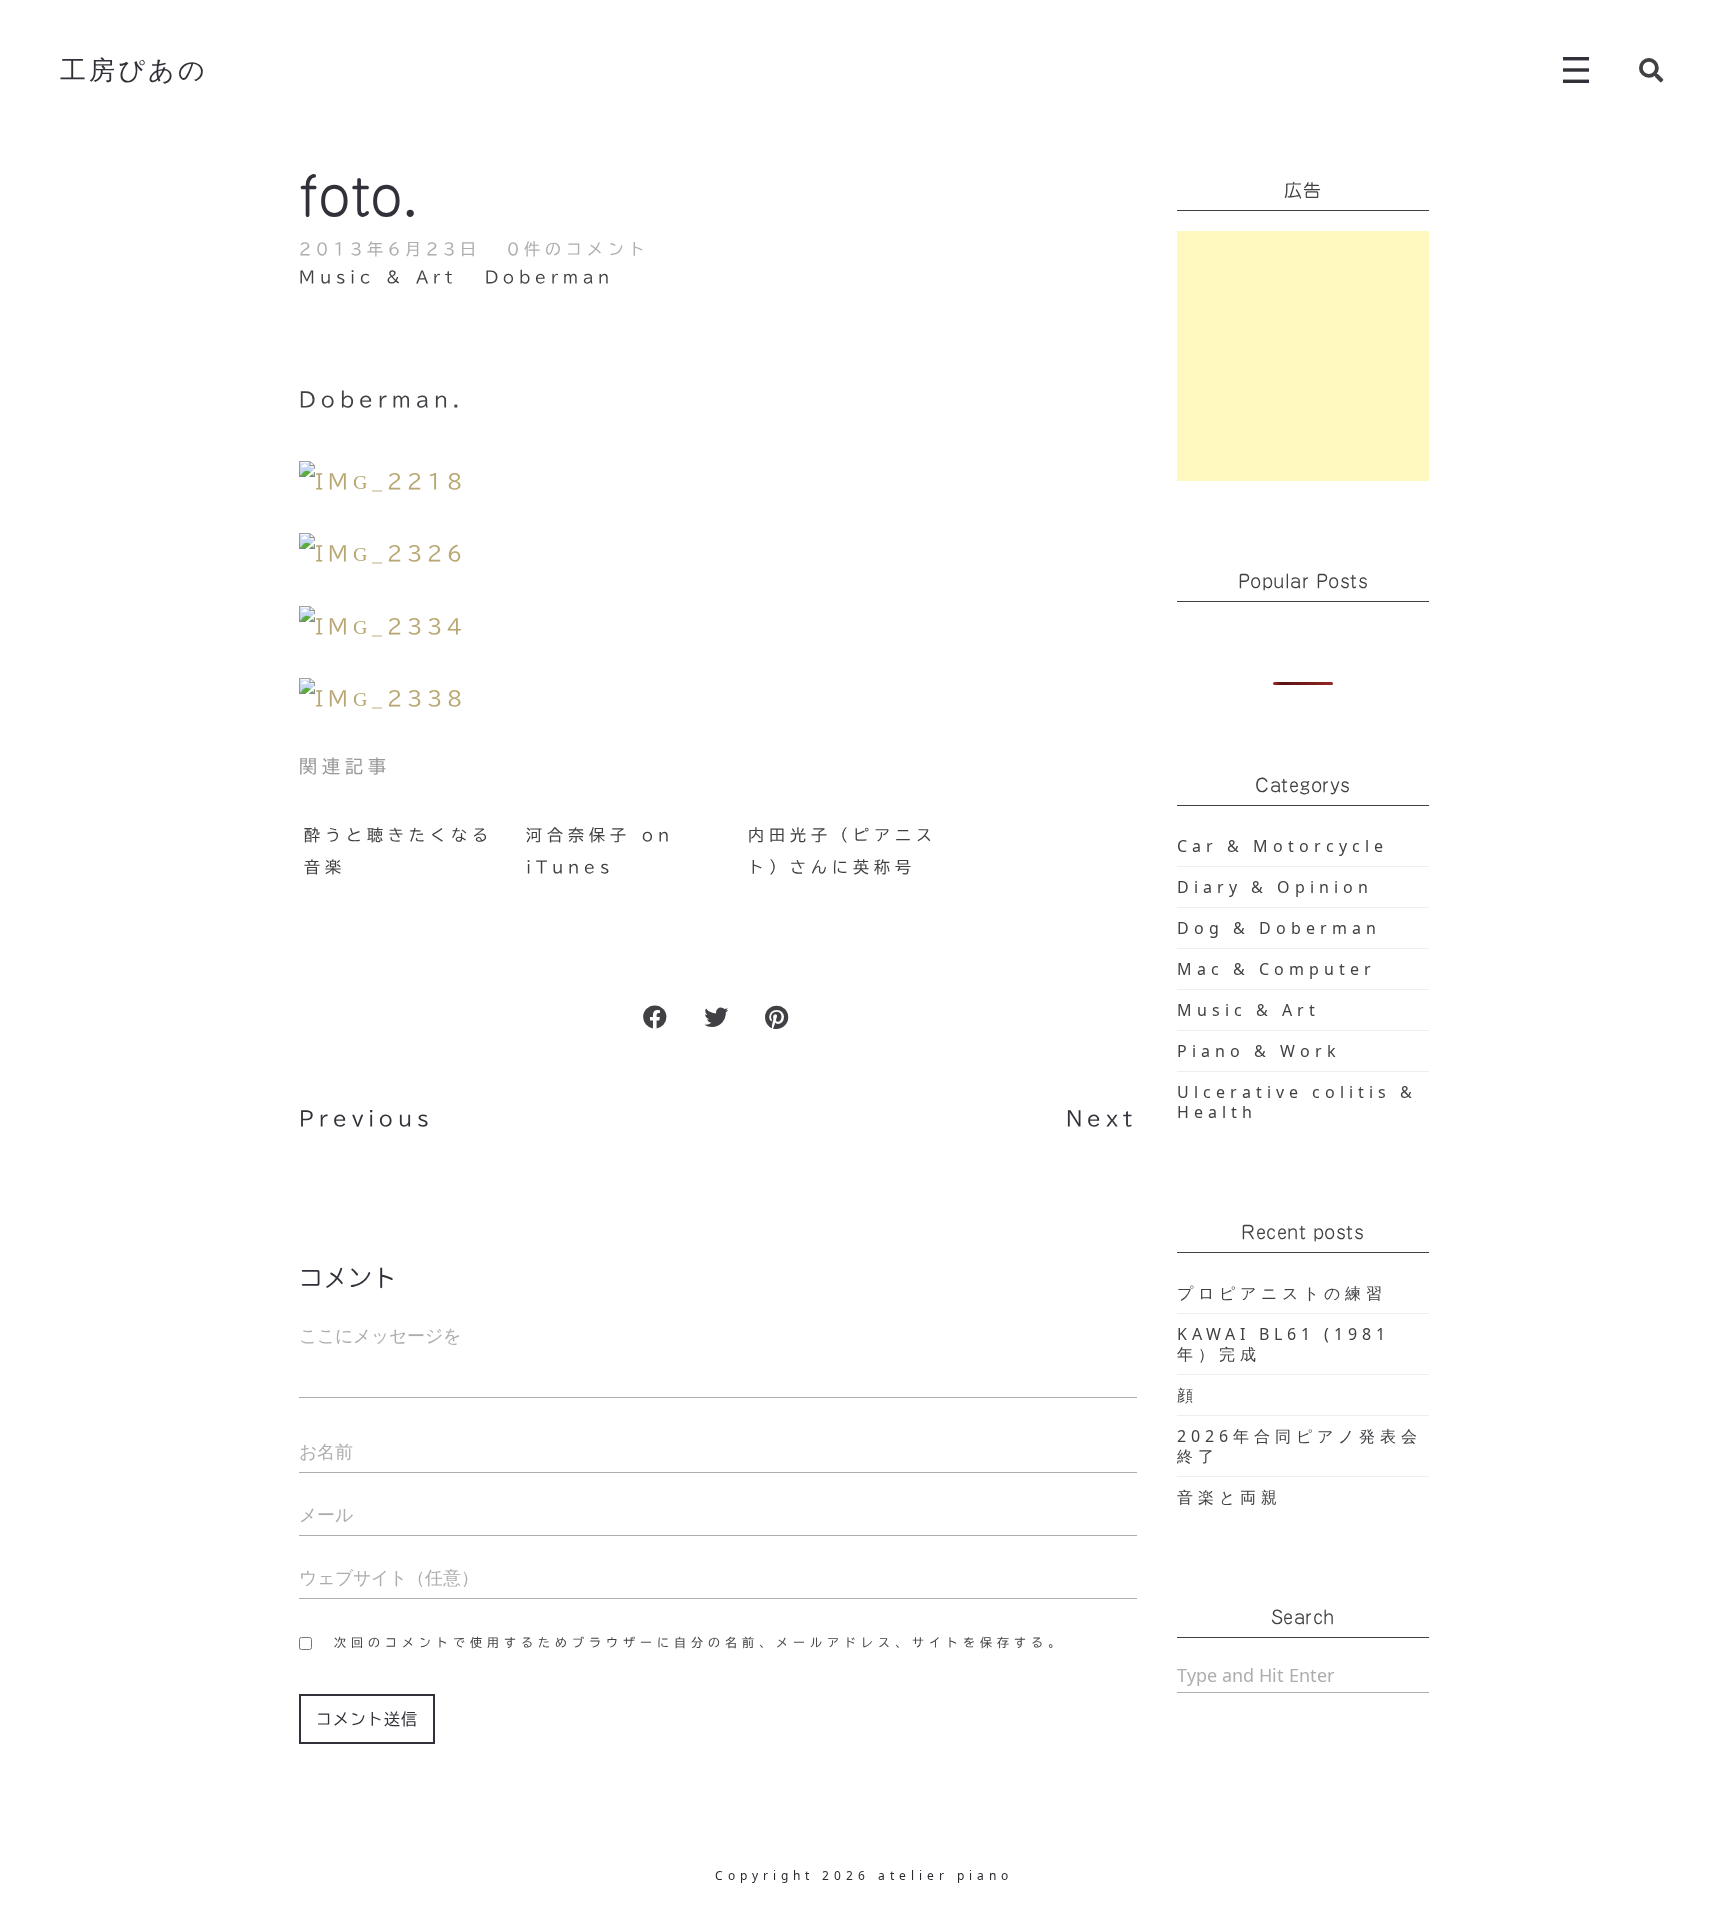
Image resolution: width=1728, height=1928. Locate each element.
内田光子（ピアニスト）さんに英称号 (842, 851)
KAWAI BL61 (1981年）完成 (1283, 1344)
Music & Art (378, 277)
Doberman (549, 277)
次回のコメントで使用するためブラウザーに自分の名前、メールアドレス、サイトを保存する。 (699, 1642)
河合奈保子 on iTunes (600, 851)
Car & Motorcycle (1282, 846)
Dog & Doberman (1279, 928)
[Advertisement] (1303, 356)
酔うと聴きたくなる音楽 (398, 851)
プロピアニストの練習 (1282, 1293)
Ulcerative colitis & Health (1297, 1102)
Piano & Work (1259, 1051)
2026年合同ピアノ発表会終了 (1299, 1446)
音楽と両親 (1229, 1497)
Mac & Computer (1276, 969)
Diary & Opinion (1275, 887)
